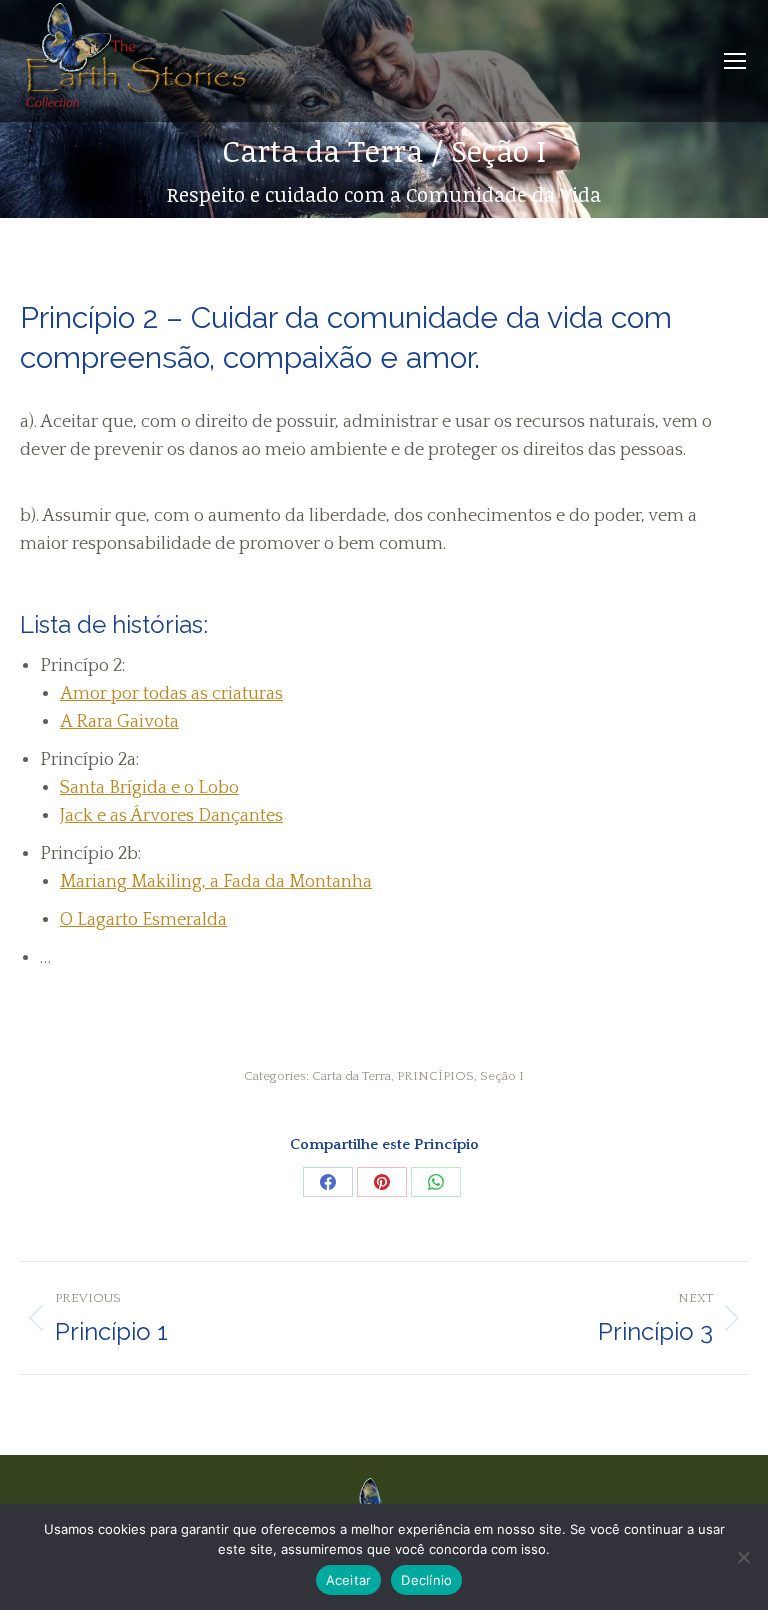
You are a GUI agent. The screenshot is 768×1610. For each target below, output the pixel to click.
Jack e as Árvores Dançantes (171, 816)
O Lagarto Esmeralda (143, 920)
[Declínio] (743, 1557)
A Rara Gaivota (119, 722)
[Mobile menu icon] (735, 61)
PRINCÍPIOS (435, 1076)
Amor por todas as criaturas (171, 694)
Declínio (426, 1580)
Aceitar (349, 1580)
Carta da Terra (351, 1076)
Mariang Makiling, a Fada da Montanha (216, 882)
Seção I (502, 1076)
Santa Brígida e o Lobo (149, 788)
